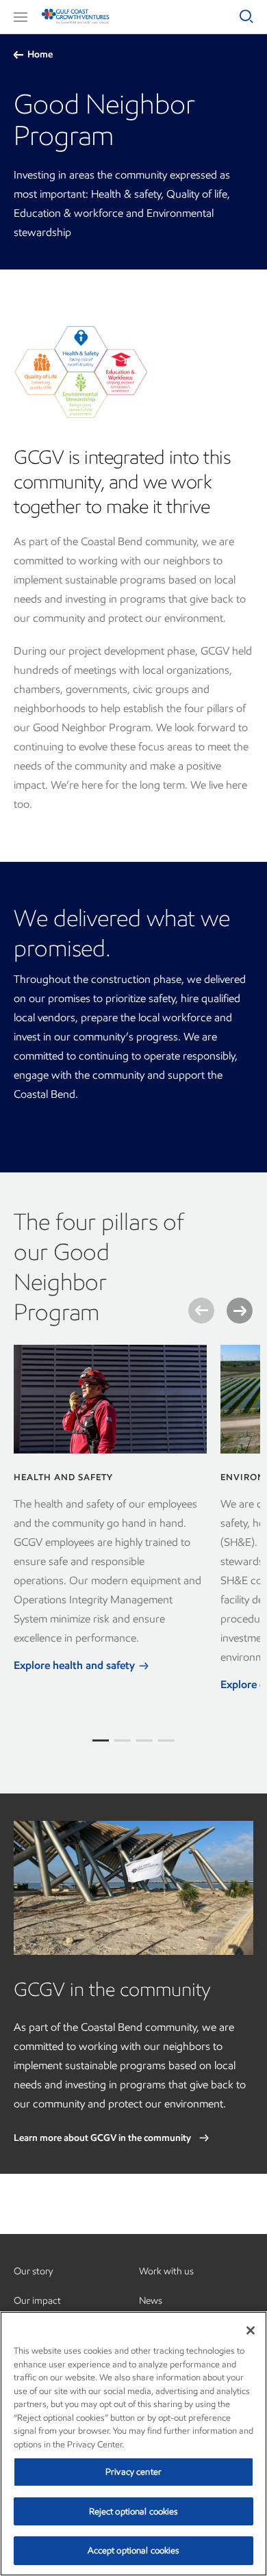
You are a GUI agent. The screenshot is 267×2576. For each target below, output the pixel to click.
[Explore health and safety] (110, 1399)
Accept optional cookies (134, 2550)
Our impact (37, 2301)
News (151, 2301)
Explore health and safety (76, 1665)
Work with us (166, 2271)
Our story (33, 2271)
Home (40, 54)
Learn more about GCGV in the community (103, 2138)
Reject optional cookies (134, 2511)
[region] (133, 2444)
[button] (21, 17)
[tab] (101, 1740)
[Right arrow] (240, 1311)
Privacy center (133, 2472)
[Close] (251, 2330)
